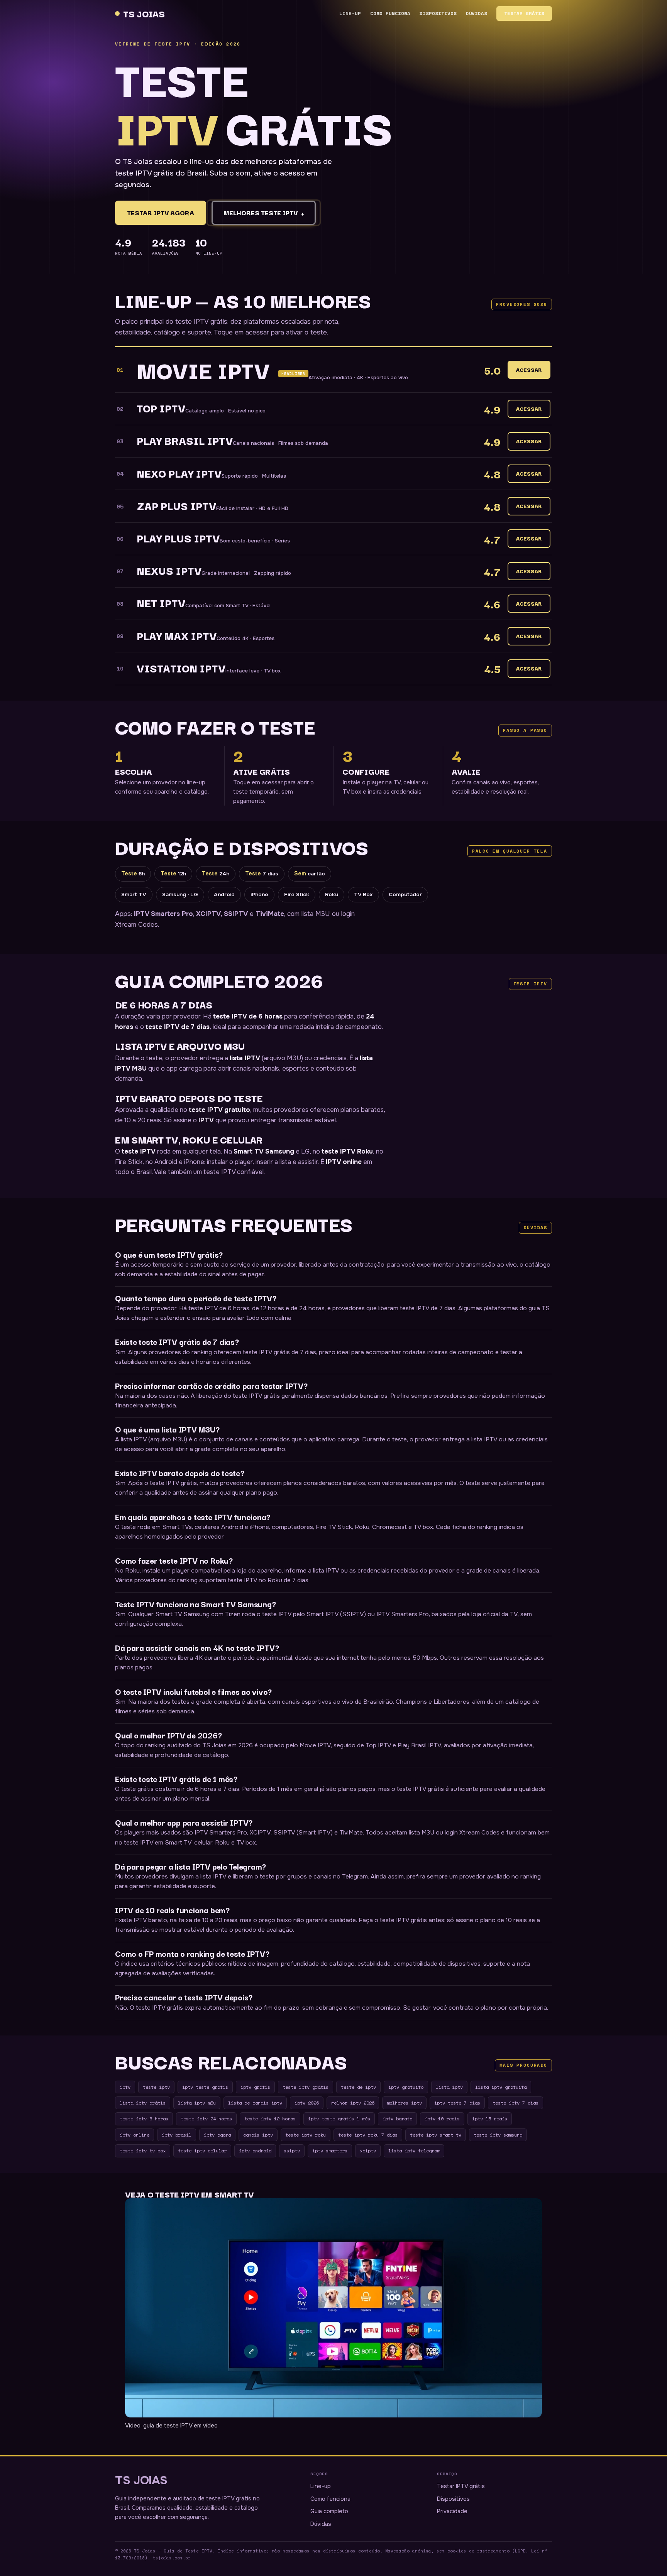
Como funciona (390, 13)
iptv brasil (177, 2135)
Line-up (350, 13)
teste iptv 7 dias (515, 2103)
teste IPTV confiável (234, 1172)
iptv (125, 2087)
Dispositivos (438, 13)
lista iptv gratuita (501, 2087)
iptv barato (397, 2118)
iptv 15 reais (490, 2118)
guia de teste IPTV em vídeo (180, 2426)
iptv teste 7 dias (457, 2103)
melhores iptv (404, 2103)
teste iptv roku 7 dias (368, 2135)
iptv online (135, 2135)
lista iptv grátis (143, 2103)
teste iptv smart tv (436, 2135)
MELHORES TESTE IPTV (264, 213)
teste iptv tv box (143, 2150)
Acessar (529, 370)
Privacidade (452, 2511)
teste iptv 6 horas (144, 2118)
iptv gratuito (406, 2087)
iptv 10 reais (442, 2118)
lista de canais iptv (255, 2103)
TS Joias (144, 13)
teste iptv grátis (306, 2087)
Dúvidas (477, 13)
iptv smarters (330, 2150)
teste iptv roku (306, 2135)
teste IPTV (139, 1151)
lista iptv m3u (197, 2103)
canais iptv (258, 2135)
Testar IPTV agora (161, 213)
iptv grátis (255, 2087)
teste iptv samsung (498, 2135)
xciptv (368, 2150)
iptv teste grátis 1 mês (339, 2118)
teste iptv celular (202, 2150)
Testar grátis (524, 13)
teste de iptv (358, 2087)
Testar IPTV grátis (461, 2486)
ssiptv (292, 2150)
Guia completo (329, 2511)
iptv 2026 (307, 2103)
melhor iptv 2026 (353, 2103)
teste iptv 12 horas (270, 2118)
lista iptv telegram (414, 2150)
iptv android (255, 2150)
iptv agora (217, 2135)
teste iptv (156, 2087)
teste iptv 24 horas (206, 2118)
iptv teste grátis (205, 2087)
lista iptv (449, 2087)
